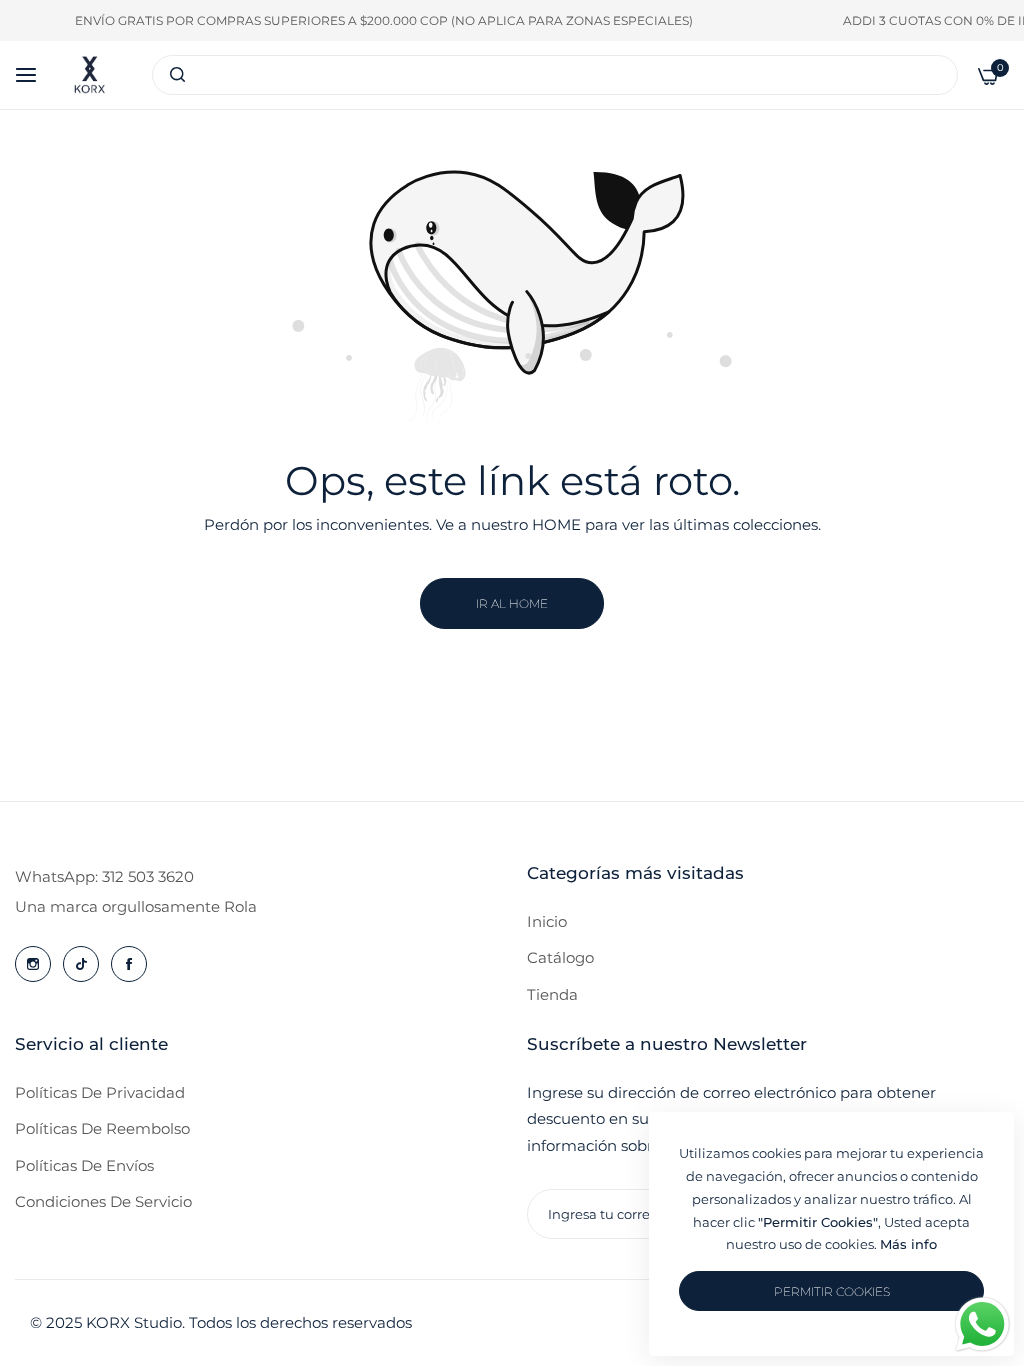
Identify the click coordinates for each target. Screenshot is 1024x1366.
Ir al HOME (512, 603)
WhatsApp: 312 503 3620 (104, 876)
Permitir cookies (832, 1291)
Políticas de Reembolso (102, 1128)
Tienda (552, 994)
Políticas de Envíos (84, 1165)
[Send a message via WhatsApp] (982, 1324)
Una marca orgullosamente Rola (136, 906)
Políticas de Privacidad (100, 1092)
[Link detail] (33, 964)
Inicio (547, 921)
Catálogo (560, 957)
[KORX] (89, 75)
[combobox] (555, 75)
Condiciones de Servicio (103, 1201)
